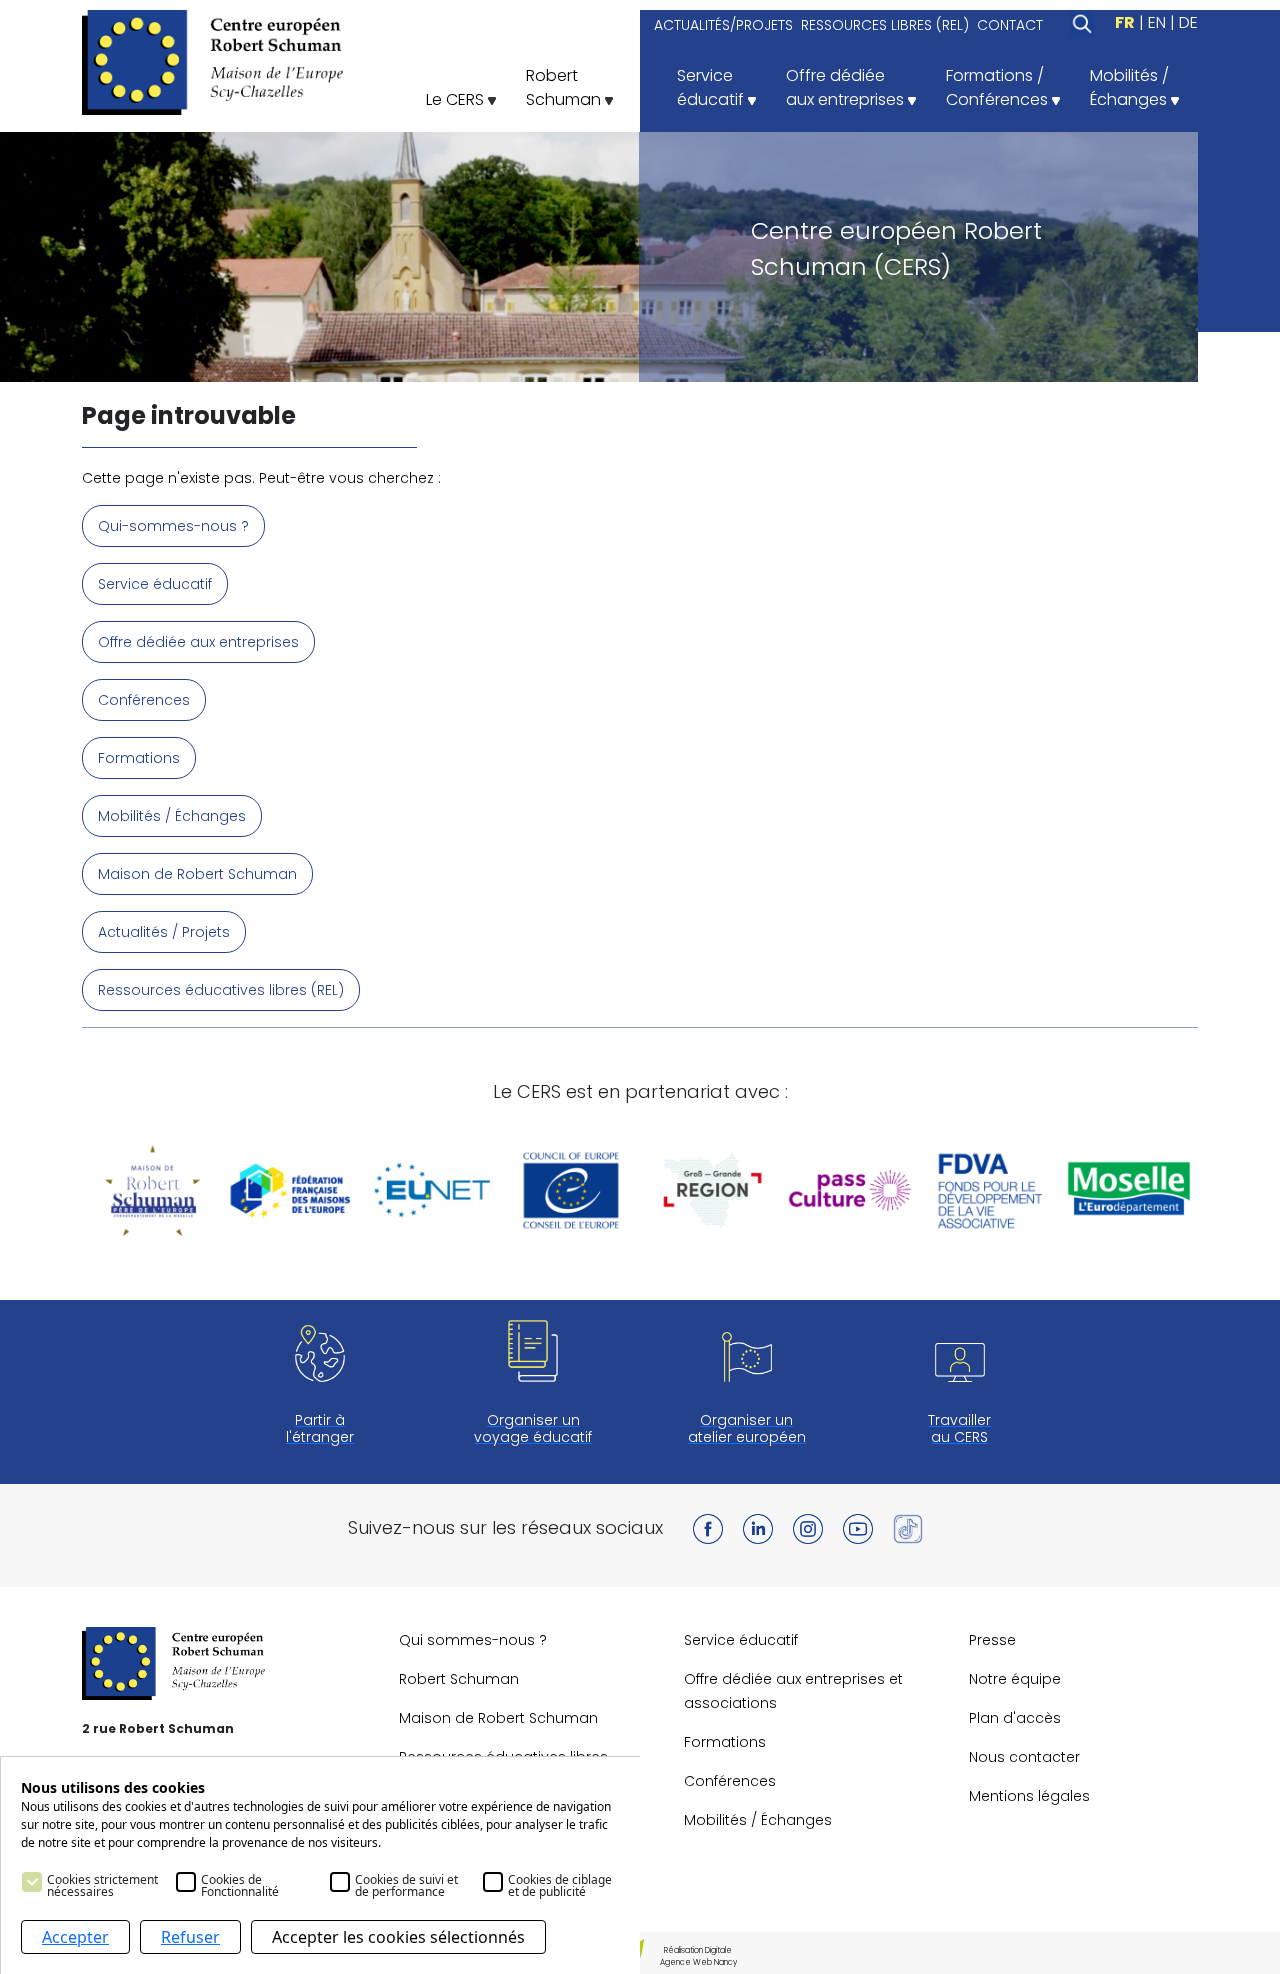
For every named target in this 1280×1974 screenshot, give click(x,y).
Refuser (190, 1937)
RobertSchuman (565, 87)
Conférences (144, 700)
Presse (992, 1640)
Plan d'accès (1015, 1718)
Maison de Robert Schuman (197, 874)
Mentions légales (1029, 1796)
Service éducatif (155, 584)
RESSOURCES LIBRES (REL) (885, 25)
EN (1157, 22)
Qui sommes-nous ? (473, 1640)
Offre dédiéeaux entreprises (847, 87)
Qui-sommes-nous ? (173, 526)
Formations (139, 758)
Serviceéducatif (712, 87)
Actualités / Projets (164, 932)
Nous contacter (1024, 1757)
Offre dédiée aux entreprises (198, 642)
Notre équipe (1015, 1679)
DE (1188, 22)
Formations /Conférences (999, 87)
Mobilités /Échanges (1130, 87)
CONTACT (1010, 25)
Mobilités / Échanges (172, 816)
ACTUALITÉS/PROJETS (723, 25)
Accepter (75, 1937)
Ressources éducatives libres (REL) (221, 990)
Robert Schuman (459, 1679)
